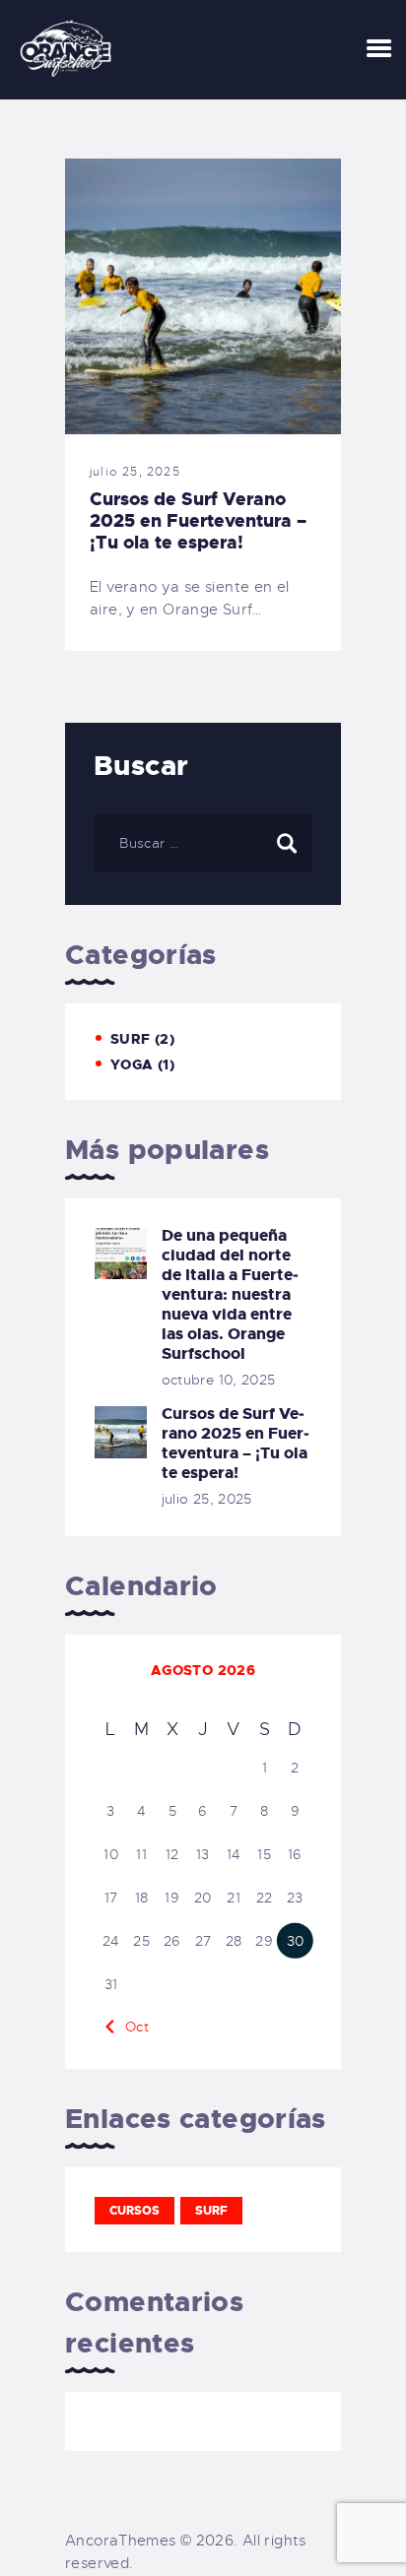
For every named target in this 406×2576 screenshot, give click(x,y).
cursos (135, 2211)
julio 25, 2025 (135, 472)
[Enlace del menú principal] (379, 50)
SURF (131, 1039)
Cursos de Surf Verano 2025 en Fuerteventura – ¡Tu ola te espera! (198, 521)
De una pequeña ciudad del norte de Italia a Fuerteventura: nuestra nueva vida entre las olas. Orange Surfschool (230, 1295)
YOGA (132, 1064)
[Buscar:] (203, 843)
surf (211, 2211)
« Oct (131, 2027)
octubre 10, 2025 (219, 1380)
